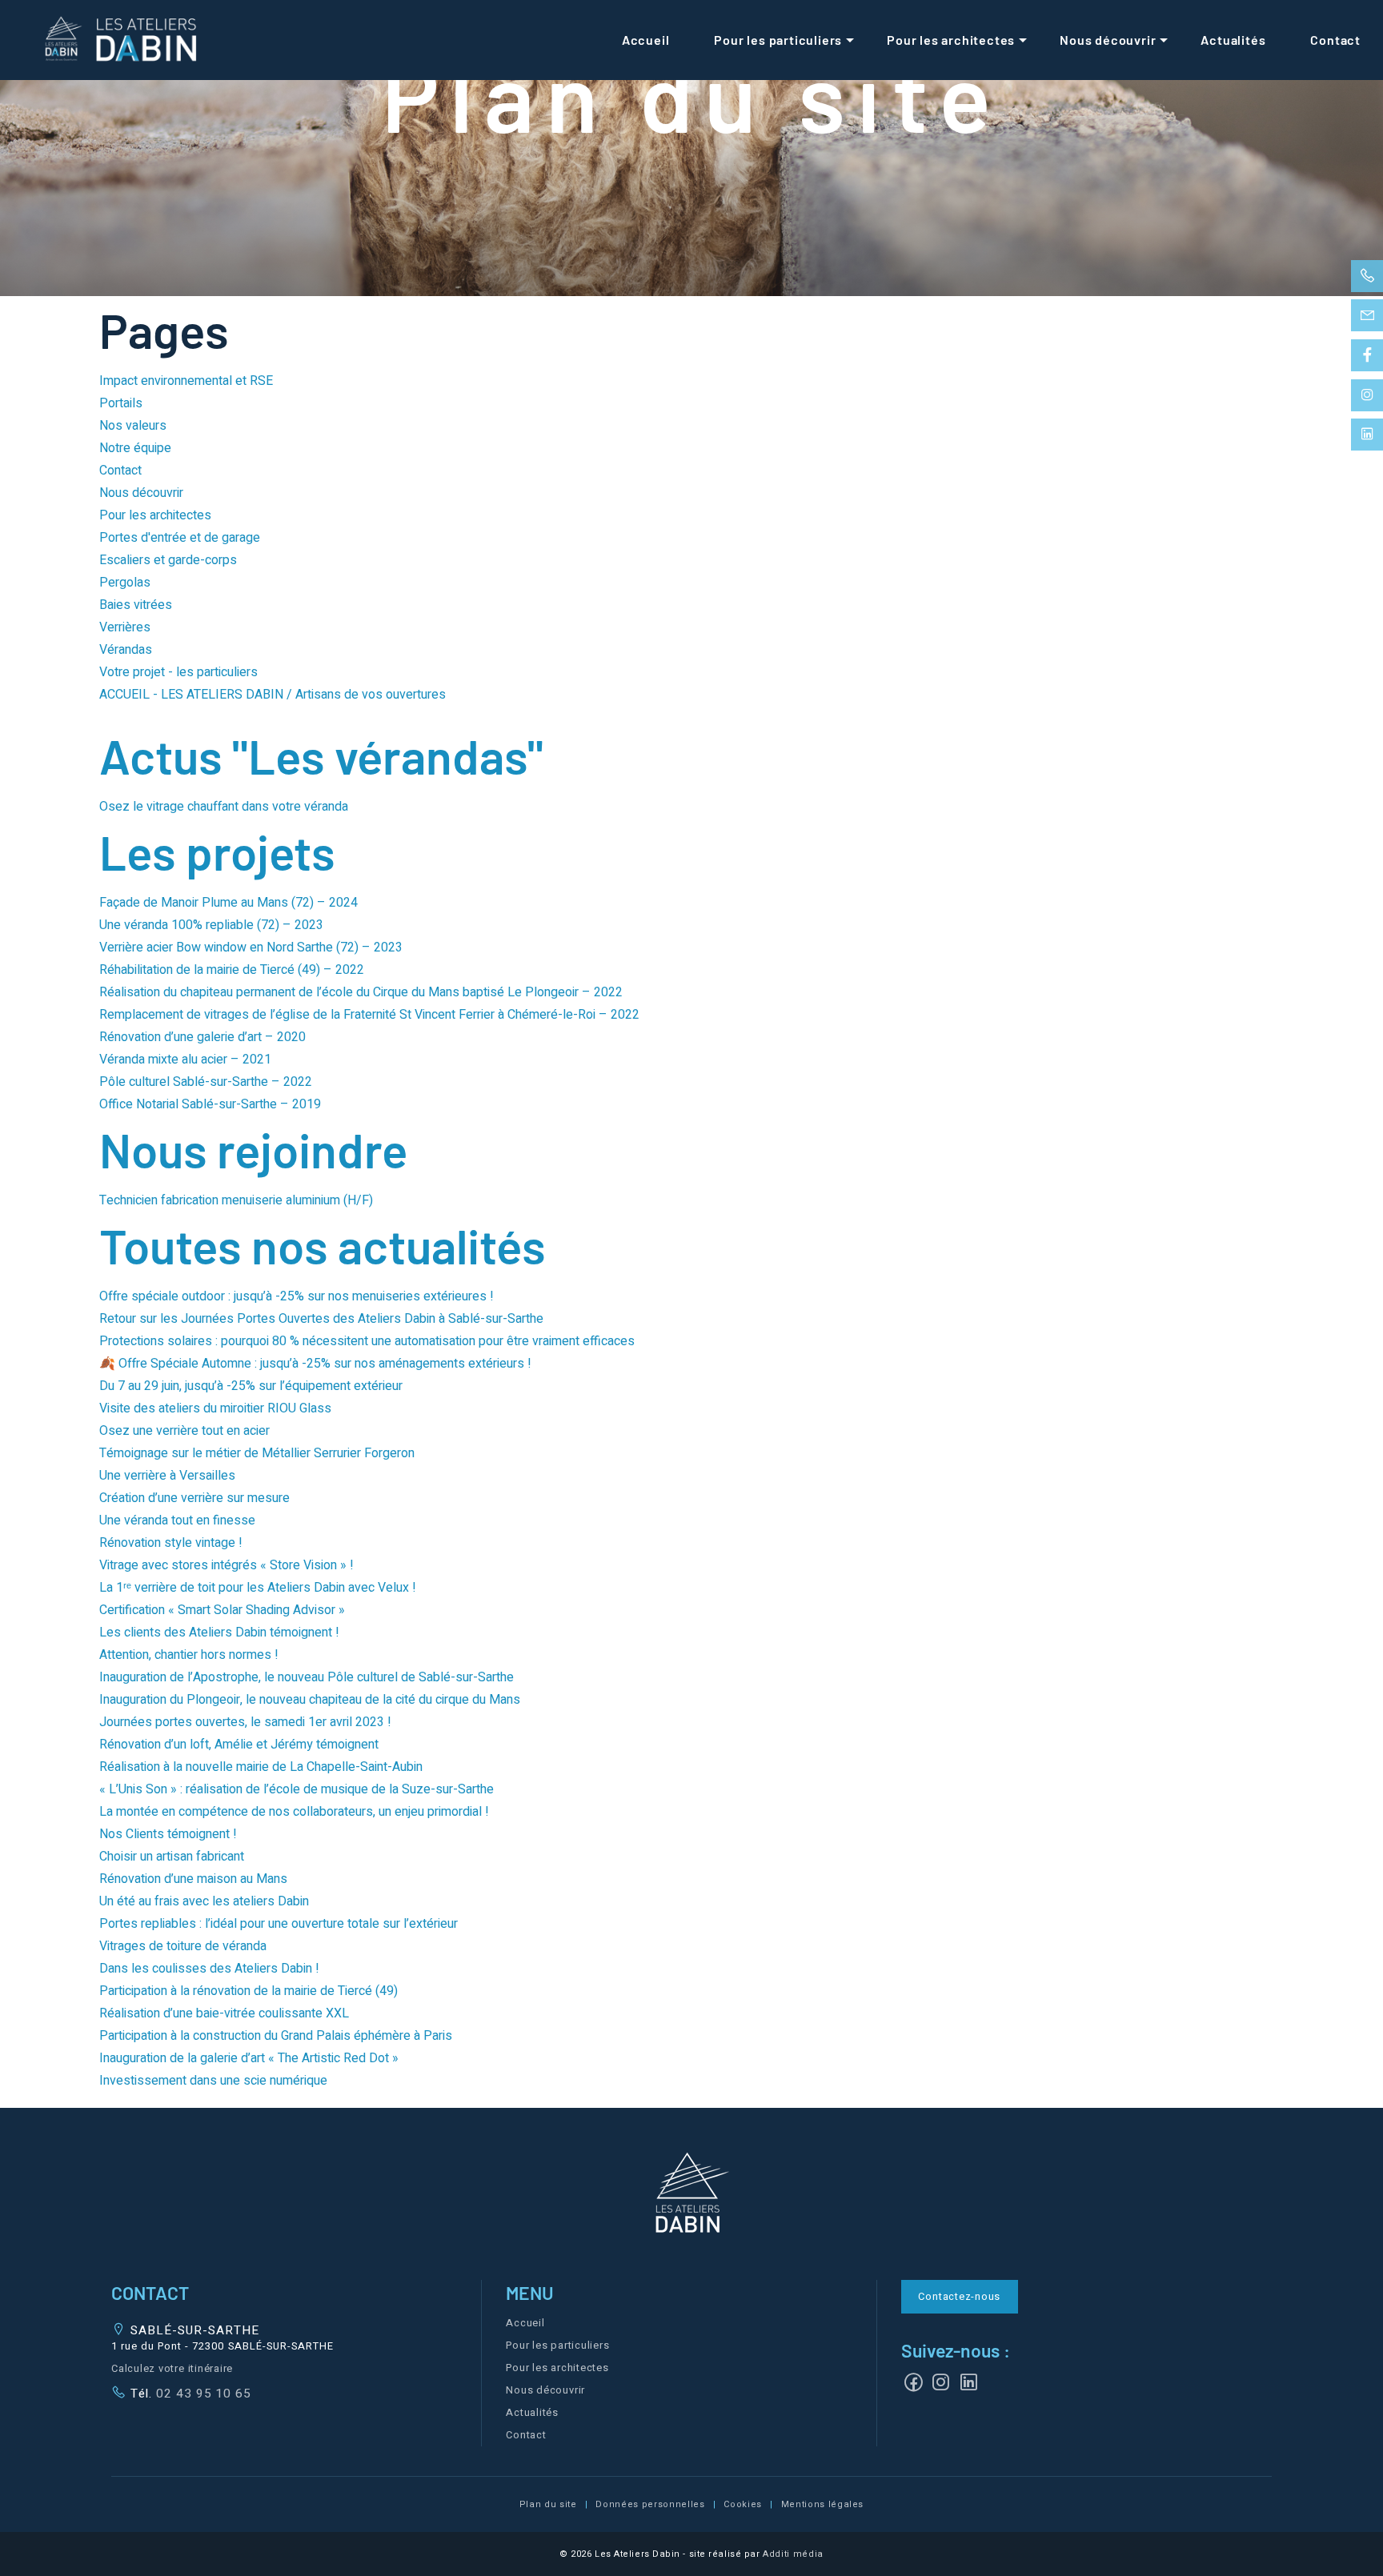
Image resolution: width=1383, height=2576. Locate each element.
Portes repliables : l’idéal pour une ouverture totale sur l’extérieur (279, 1924)
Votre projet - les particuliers (178, 672)
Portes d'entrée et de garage (180, 538)
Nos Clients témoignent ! (168, 1834)
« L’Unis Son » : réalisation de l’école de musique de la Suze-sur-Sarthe (297, 1789)
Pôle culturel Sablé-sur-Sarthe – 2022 (206, 1082)
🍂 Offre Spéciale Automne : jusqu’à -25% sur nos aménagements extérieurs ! (315, 1364)
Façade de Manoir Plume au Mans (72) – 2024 (228, 903)
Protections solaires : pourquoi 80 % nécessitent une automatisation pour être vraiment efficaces (367, 1341)
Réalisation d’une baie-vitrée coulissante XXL (224, 2013)
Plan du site (548, 2504)
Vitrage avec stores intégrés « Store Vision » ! (226, 1565)
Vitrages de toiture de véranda (183, 1946)
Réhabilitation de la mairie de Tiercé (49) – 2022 (232, 970)
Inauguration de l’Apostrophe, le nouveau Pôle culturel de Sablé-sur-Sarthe (307, 1677)
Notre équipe (135, 448)
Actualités (1233, 40)
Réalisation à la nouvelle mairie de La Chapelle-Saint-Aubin (261, 1767)
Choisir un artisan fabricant (172, 1857)
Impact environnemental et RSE (186, 381)
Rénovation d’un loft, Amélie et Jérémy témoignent (239, 1745)
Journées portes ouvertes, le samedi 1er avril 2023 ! (245, 1722)
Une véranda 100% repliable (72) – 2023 (211, 925)
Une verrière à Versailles (167, 1476)
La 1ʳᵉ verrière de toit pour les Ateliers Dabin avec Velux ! (258, 1588)
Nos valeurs (133, 426)
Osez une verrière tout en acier (186, 1431)
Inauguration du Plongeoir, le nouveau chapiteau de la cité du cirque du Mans (310, 1700)
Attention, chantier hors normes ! (189, 1655)
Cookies (743, 2504)
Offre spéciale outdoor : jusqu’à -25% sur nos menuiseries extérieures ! (297, 1296)
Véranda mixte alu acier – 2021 (185, 1060)
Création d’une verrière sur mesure (194, 1498)
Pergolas (125, 583)
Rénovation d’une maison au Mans (193, 1879)
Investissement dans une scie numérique (213, 2081)
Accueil (646, 40)
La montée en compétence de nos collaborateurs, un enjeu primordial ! (294, 1812)
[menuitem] (646, 40)
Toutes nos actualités (323, 1245)
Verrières (125, 627)
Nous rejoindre (253, 1149)
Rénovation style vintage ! (171, 1543)
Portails (121, 403)
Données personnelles (650, 2504)
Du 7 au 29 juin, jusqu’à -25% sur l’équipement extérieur (251, 1386)
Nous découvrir (1108, 40)
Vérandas (126, 650)
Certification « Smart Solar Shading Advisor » (222, 1610)
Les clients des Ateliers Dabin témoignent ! (219, 1633)
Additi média (793, 2554)
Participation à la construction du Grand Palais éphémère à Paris (276, 2036)
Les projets (217, 851)
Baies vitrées (136, 605)
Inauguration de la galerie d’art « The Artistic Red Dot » (249, 2058)
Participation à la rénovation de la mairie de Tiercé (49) (249, 1991)
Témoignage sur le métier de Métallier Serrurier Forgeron (257, 1453)
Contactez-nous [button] (959, 2297)
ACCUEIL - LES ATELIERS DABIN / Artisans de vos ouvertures (273, 695)
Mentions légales (823, 2504)
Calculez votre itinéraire (172, 2369)
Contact (1335, 40)
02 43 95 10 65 (202, 2394)
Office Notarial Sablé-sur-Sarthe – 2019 (210, 1104)
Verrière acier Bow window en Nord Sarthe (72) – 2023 (251, 947)
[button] (691, 2195)
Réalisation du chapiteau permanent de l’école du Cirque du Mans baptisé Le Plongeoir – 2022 (361, 992)
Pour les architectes (951, 40)
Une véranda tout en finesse (177, 1520)
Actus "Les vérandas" (321, 755)
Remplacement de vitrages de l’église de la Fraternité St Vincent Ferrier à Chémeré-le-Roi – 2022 (369, 1015)
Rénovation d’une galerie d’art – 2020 (202, 1037)
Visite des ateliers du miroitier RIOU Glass (215, 1408)
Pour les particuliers (778, 40)
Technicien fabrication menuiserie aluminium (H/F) (236, 1200)
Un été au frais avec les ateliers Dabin (204, 1901)
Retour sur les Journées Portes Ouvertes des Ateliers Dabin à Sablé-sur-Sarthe (321, 1319)
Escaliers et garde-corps (168, 560)
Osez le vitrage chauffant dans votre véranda (224, 807)
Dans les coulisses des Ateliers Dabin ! (209, 1969)
